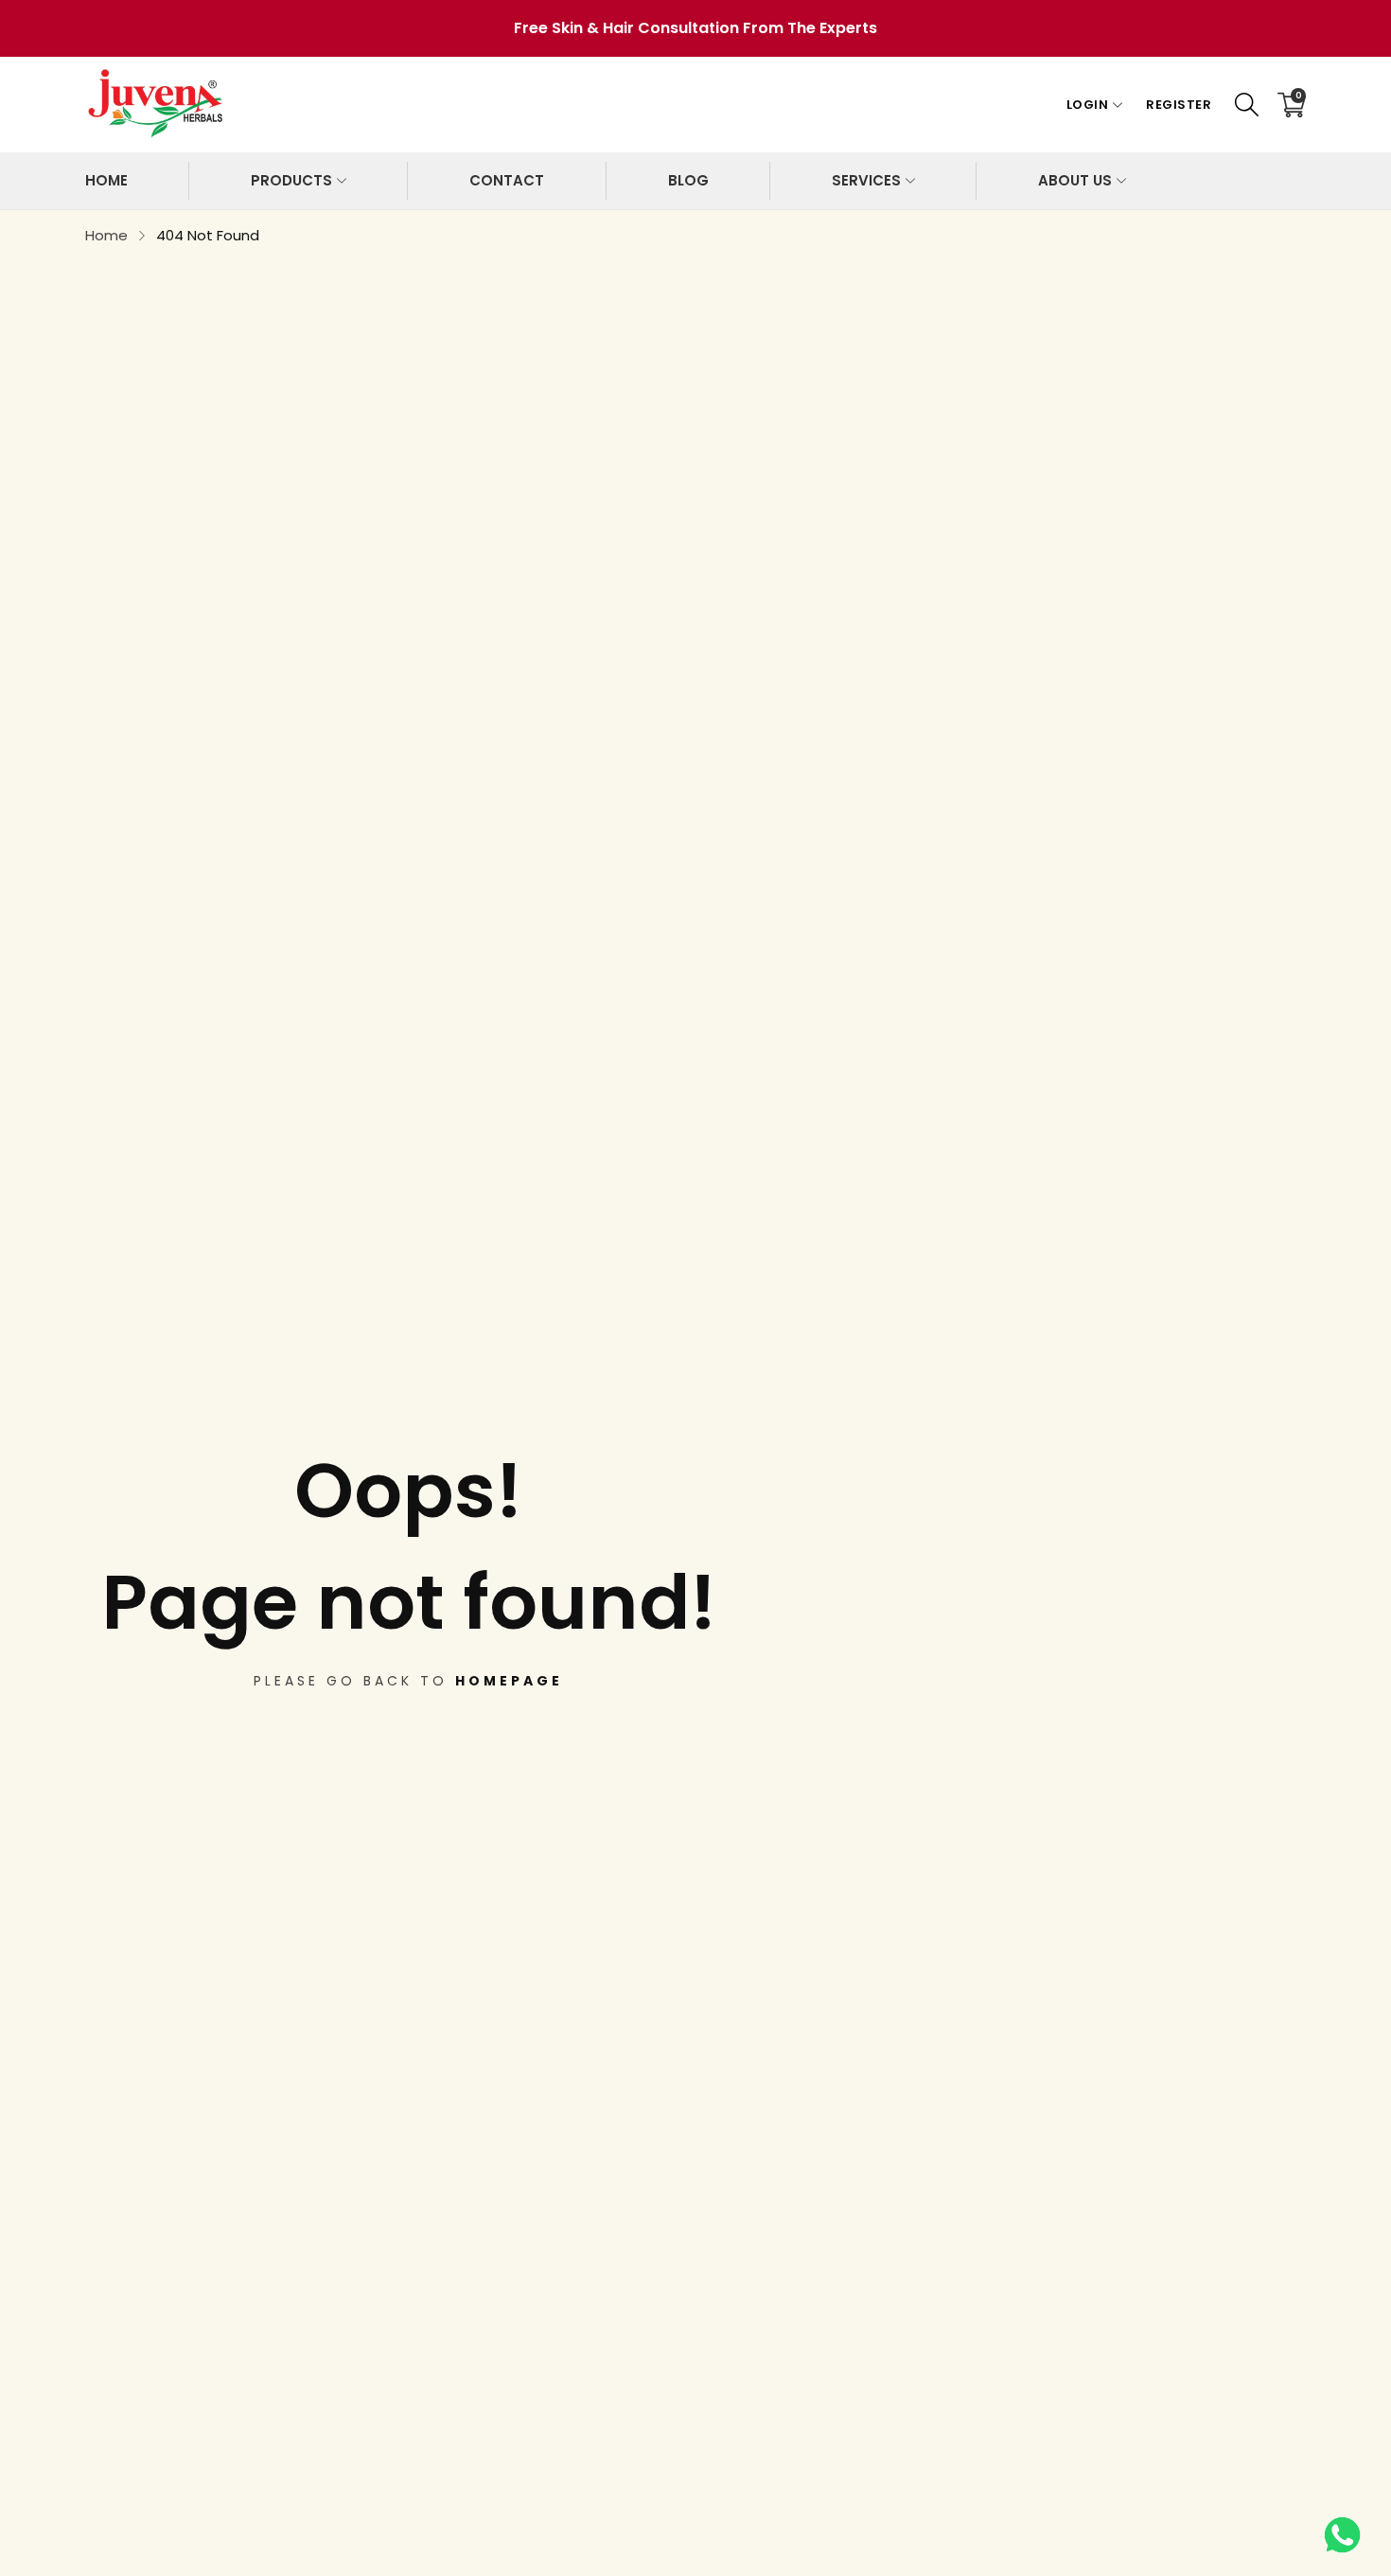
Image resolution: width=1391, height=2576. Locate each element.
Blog (688, 180)
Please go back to (408, 1681)
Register (1179, 105)
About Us (1075, 180)
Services (866, 180)
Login (1088, 105)
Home (106, 180)
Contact (507, 180)
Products (291, 180)
